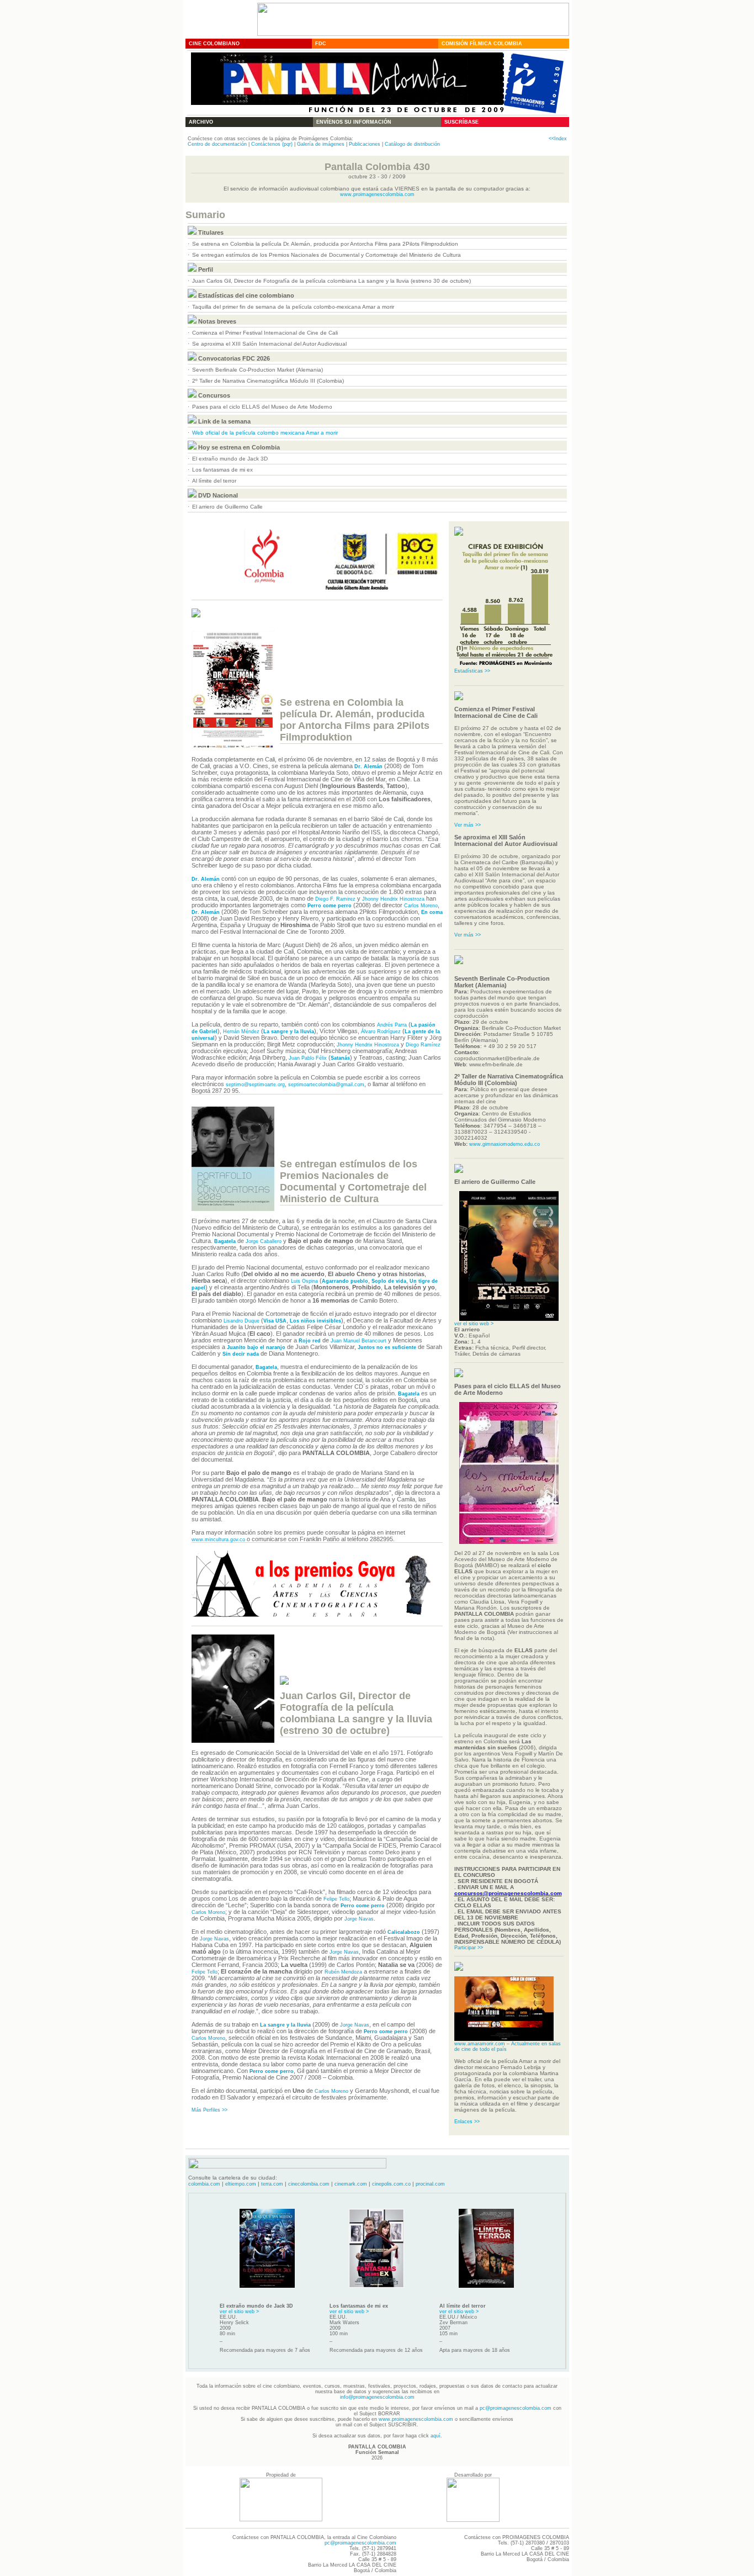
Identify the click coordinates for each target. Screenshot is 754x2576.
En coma (432, 912)
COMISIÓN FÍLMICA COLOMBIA (482, 44)
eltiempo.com (241, 2184)
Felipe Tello (336, 1899)
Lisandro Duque (241, 1321)
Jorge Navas (359, 1919)
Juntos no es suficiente (387, 1347)
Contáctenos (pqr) (272, 144)
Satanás (340, 1058)
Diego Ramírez (423, 1045)
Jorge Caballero (264, 1241)
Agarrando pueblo (345, 1281)
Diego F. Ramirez (335, 899)
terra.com (272, 2184)
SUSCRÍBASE (461, 122)
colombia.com (204, 2184)
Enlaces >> (467, 2122)
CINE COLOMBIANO (214, 44)
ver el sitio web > (474, 1324)
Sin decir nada (241, 1354)
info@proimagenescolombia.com (377, 2397)
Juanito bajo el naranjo (256, 1347)
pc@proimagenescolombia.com (516, 2408)
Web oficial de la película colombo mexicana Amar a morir (265, 433)
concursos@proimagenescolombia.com (508, 1893)
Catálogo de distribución (412, 144)
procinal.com (430, 2184)
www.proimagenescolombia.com (377, 194)
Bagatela (225, 1241)
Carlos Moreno (421, 906)
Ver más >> (468, 825)
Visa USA (275, 1321)
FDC (321, 44)
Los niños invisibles (315, 1321)
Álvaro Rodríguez (381, 1032)
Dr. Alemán (368, 766)
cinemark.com (351, 2184)
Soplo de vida (389, 1281)
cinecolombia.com (309, 2184)
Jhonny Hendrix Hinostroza (393, 899)
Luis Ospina (304, 1281)
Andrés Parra (392, 1025)
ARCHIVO (201, 122)
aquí (436, 2436)
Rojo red (310, 1341)
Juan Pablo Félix (308, 1058)
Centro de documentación (217, 144)
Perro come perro (330, 906)
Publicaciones (365, 144)
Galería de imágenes (321, 144)
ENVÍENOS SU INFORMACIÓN (354, 122)
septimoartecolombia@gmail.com (326, 1085)
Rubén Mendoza (343, 1972)
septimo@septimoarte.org (255, 1085)
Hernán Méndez (241, 1032)
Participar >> (469, 1948)
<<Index (558, 139)
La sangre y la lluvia (289, 1032)
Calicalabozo (404, 1932)
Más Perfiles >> (209, 2110)
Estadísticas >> (472, 671)
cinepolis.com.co (391, 2184)
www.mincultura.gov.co (218, 1540)
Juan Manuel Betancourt (359, 1341)
